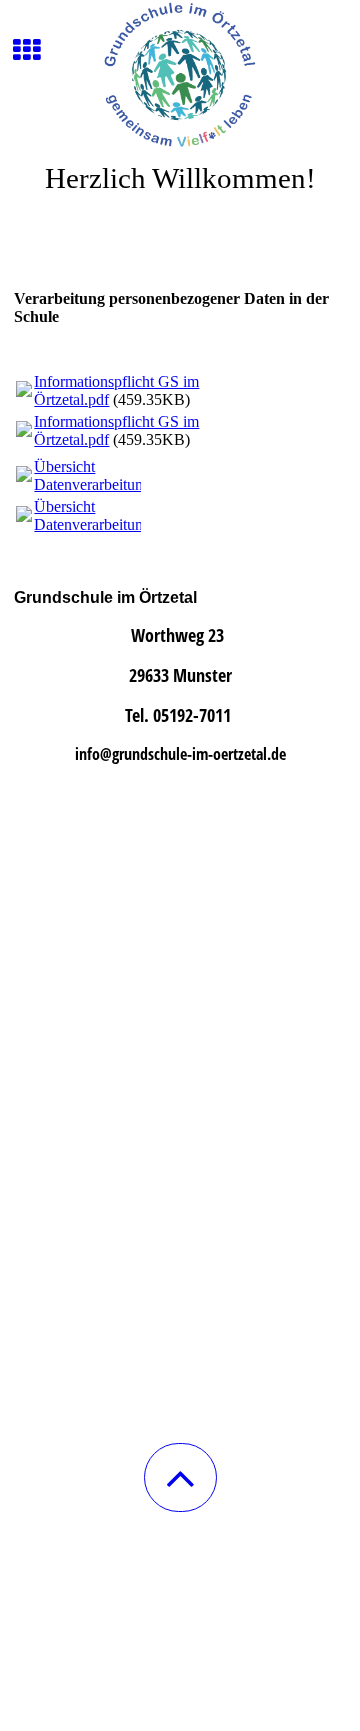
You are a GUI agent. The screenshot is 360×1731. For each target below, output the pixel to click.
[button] (180, 1477)
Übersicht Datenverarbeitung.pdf (105, 475)
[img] (180, 75)
